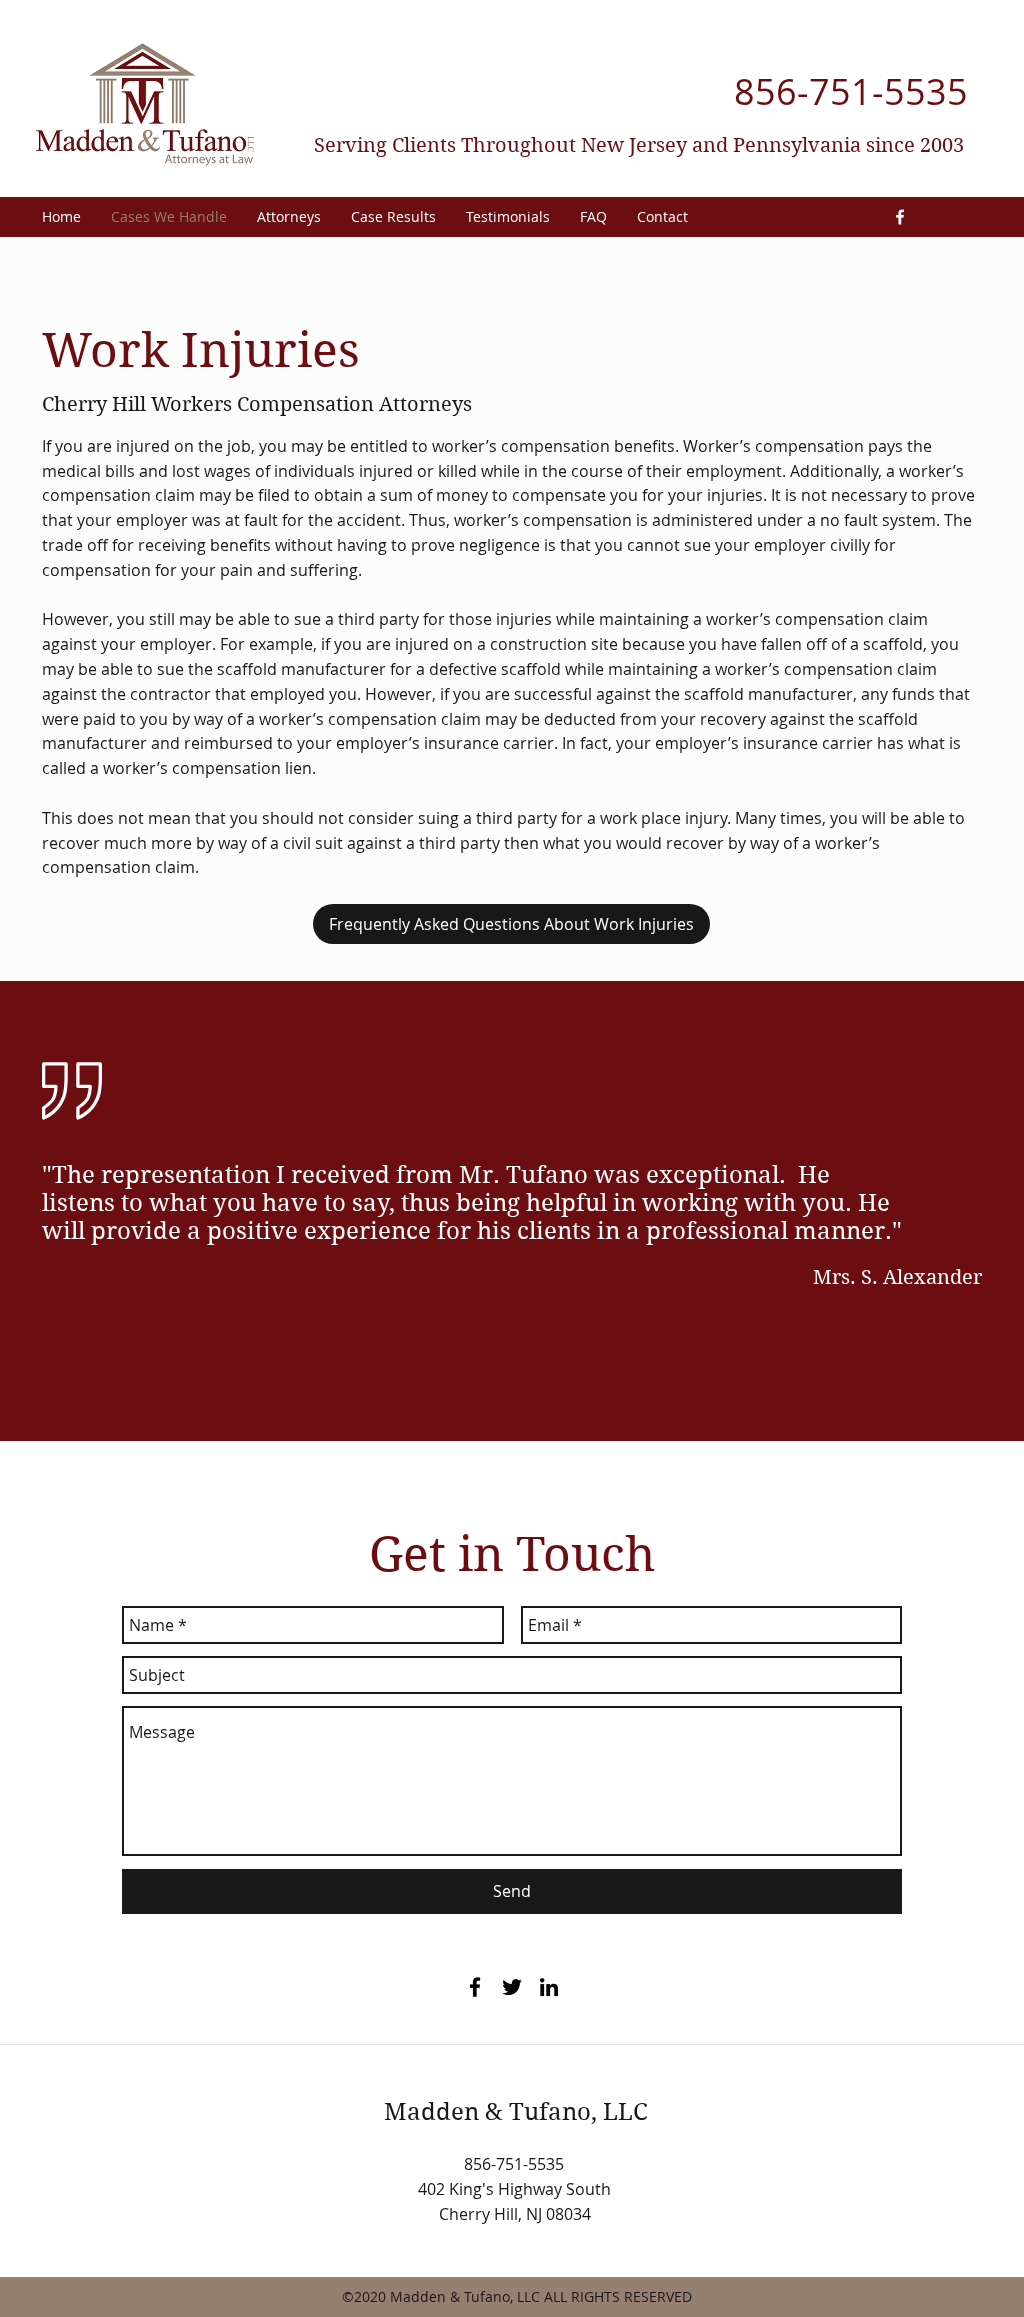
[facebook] (900, 217)
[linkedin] (549, 1987)
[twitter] (512, 1987)
